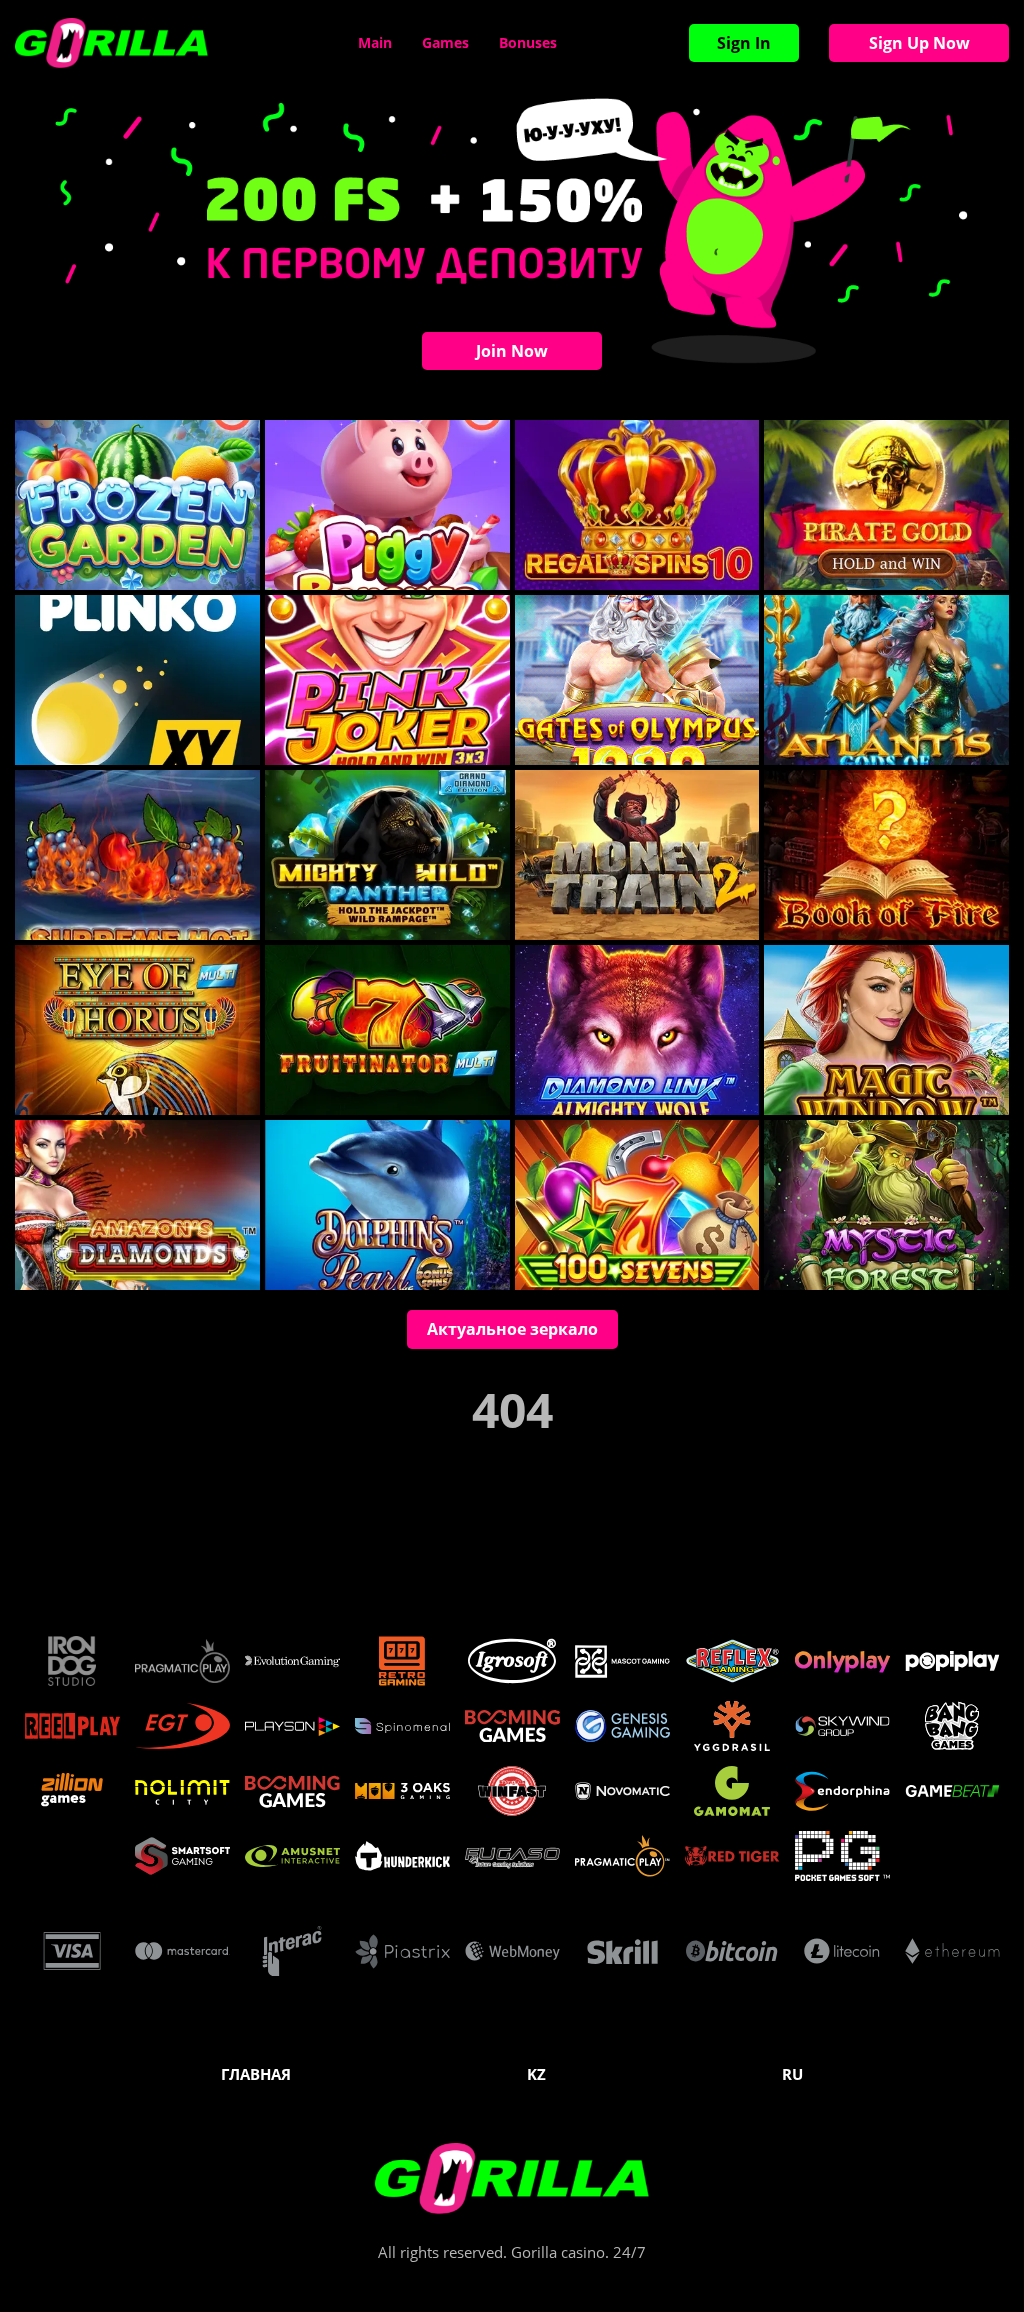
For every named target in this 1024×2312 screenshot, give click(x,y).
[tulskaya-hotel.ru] (111, 43)
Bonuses (528, 42)
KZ (536, 2074)
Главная (256, 2074)
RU (792, 2074)
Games (445, 42)
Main (375, 42)
